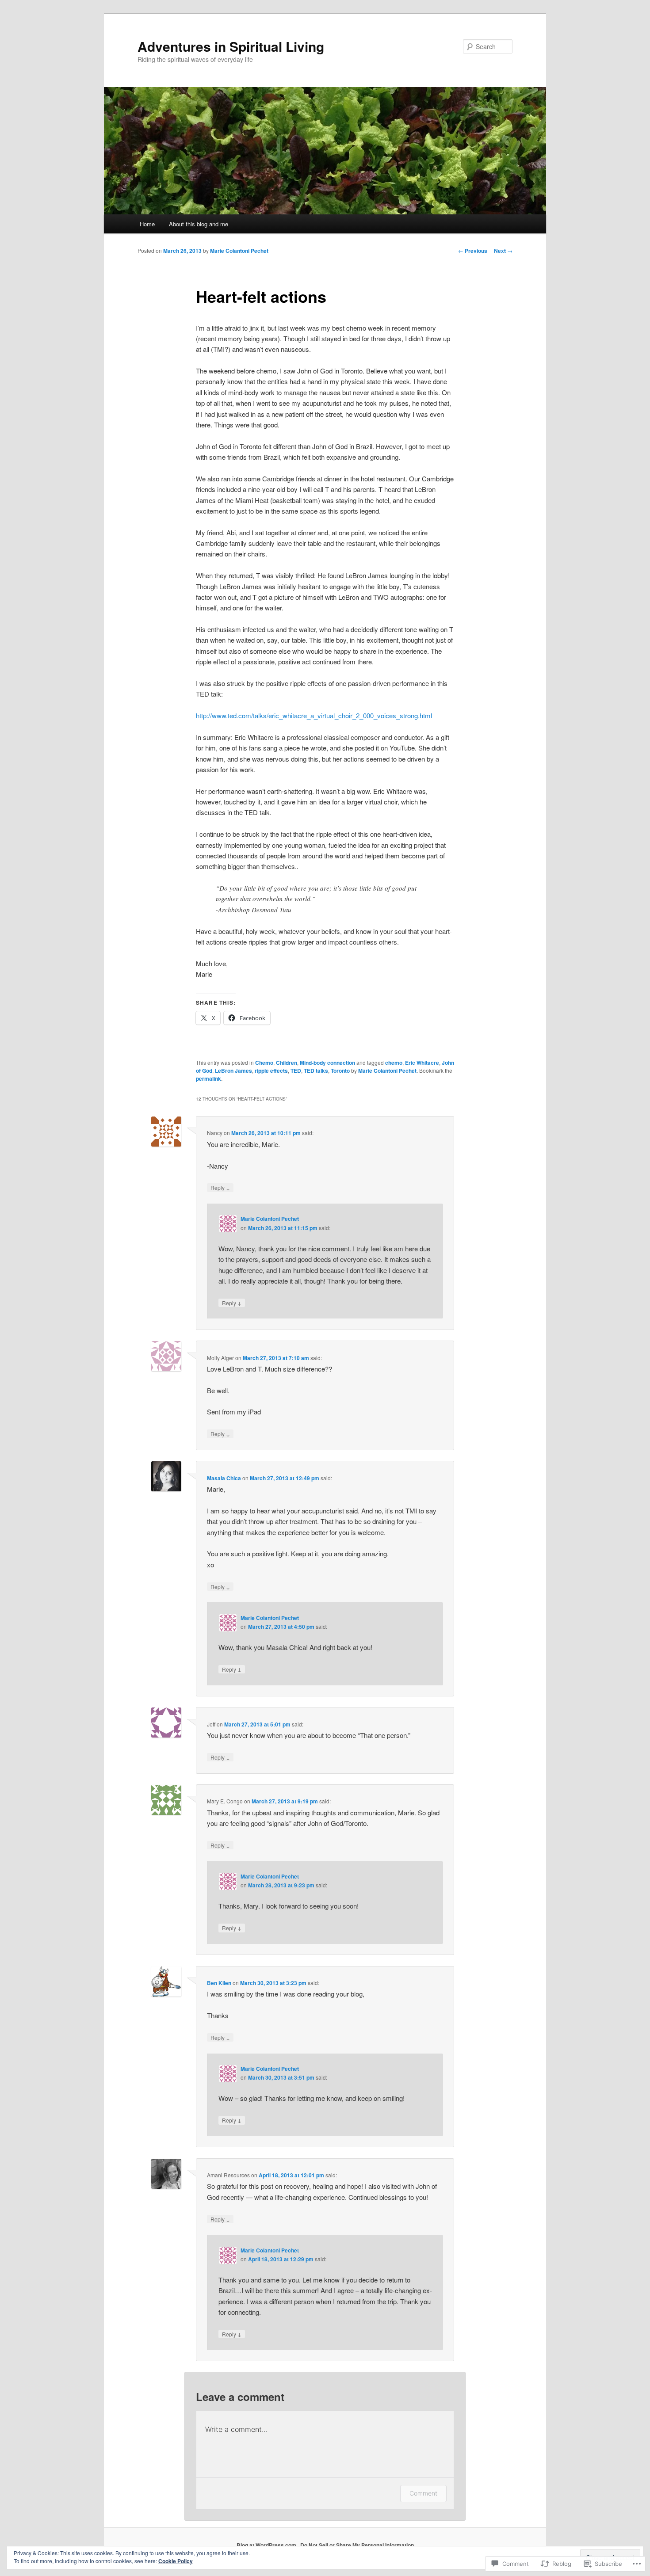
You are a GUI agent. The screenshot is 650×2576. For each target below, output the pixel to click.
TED (296, 1071)
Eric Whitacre (422, 1063)
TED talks (316, 1071)
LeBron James (233, 1071)
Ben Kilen (219, 1983)
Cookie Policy (176, 2561)
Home (147, 224)
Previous (473, 251)
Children (287, 1063)
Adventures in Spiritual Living (231, 46)
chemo (394, 1063)
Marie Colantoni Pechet (239, 251)
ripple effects (271, 1071)
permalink (208, 1078)
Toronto (340, 1071)
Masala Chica (224, 1478)
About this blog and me (199, 224)
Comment (423, 2493)
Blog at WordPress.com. (267, 2545)
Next (503, 251)
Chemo (264, 1063)
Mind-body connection (327, 1063)
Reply (220, 1187)
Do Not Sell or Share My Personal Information (357, 2545)
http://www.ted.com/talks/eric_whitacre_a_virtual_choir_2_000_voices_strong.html (314, 715)
